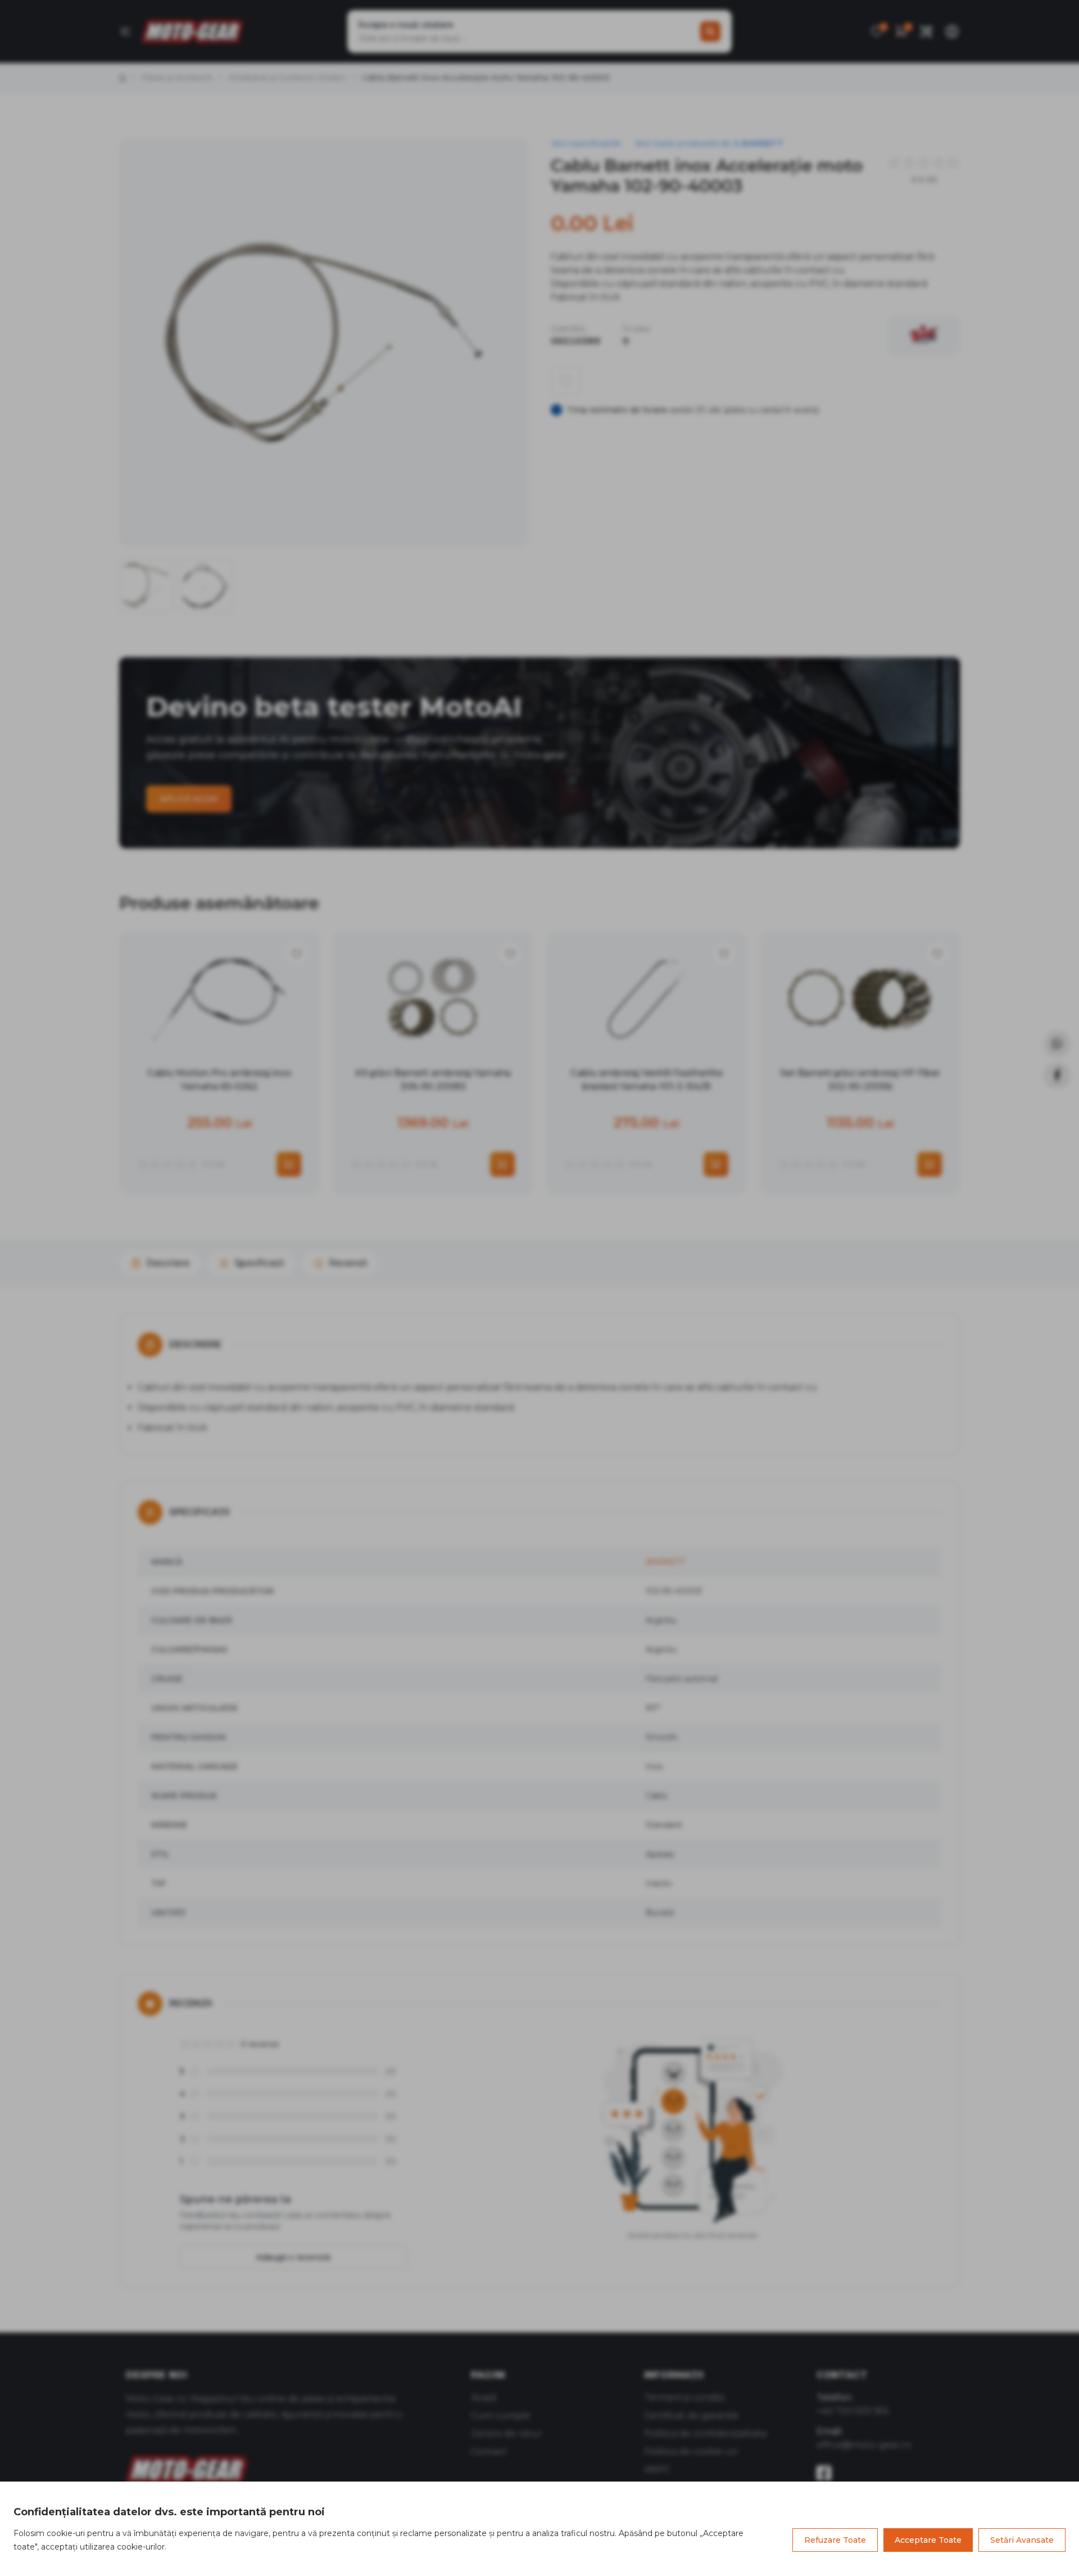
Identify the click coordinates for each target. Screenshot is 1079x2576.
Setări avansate (1022, 2540)
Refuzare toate (835, 2540)
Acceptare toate (928, 2540)
